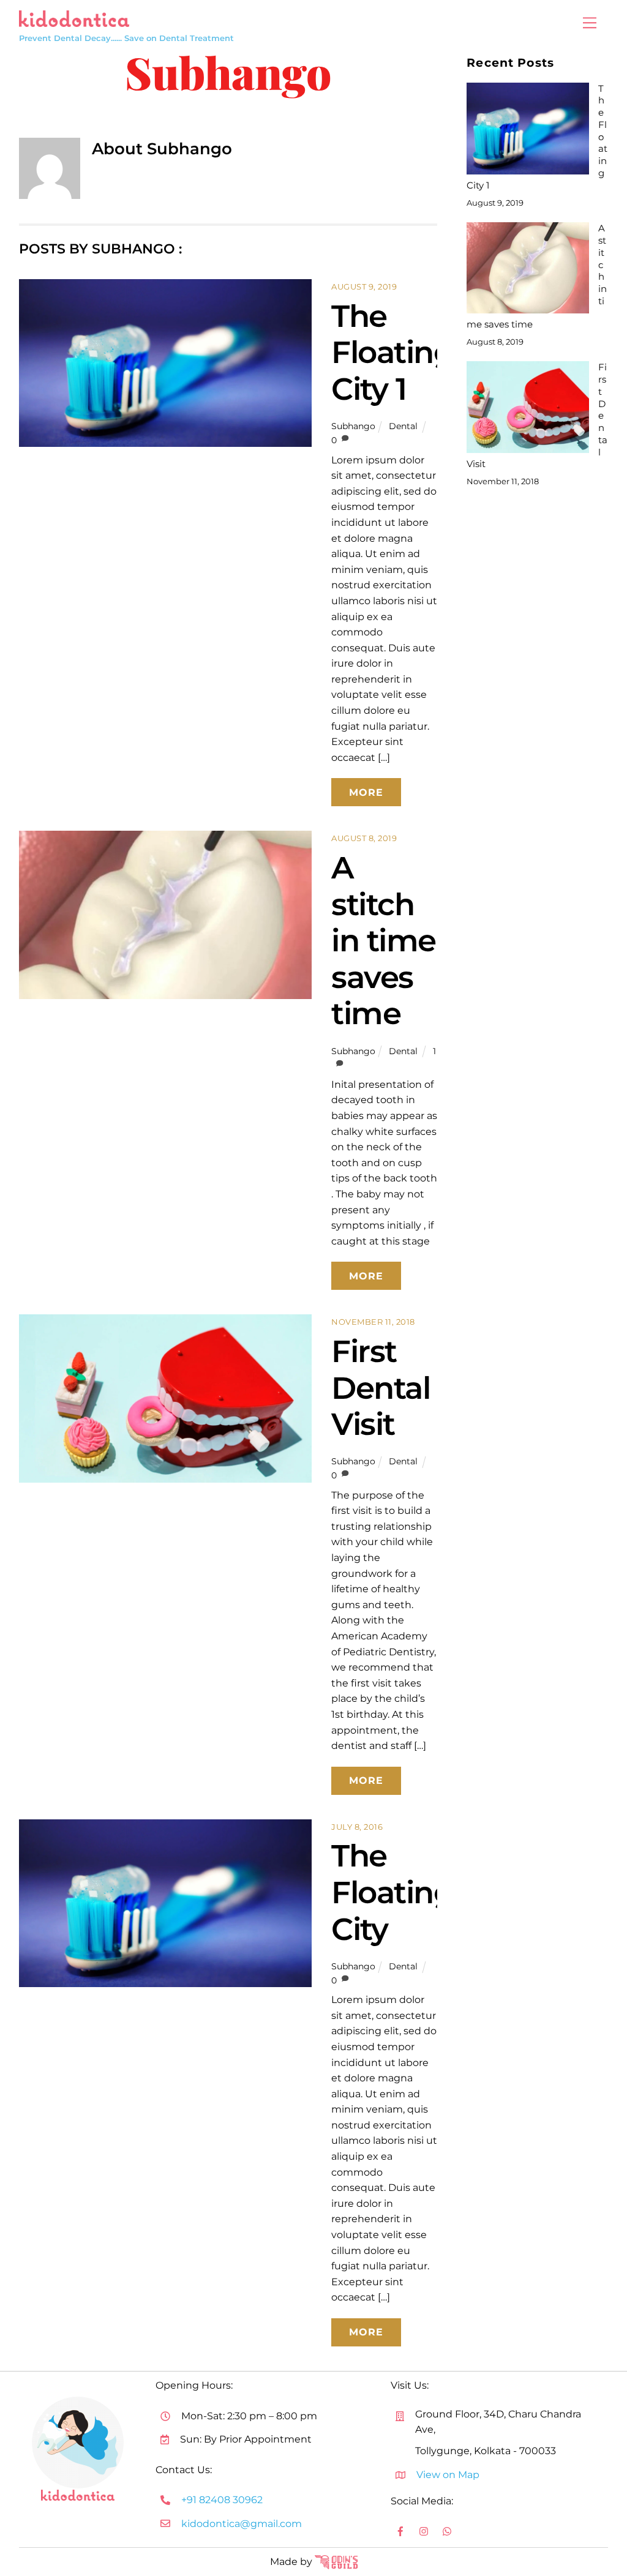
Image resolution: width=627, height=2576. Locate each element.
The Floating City (392, 1892)
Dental (403, 426)
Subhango (353, 426)
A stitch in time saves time (384, 940)
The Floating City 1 (392, 352)
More (366, 792)
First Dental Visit (381, 1387)
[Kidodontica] (74, 17)
